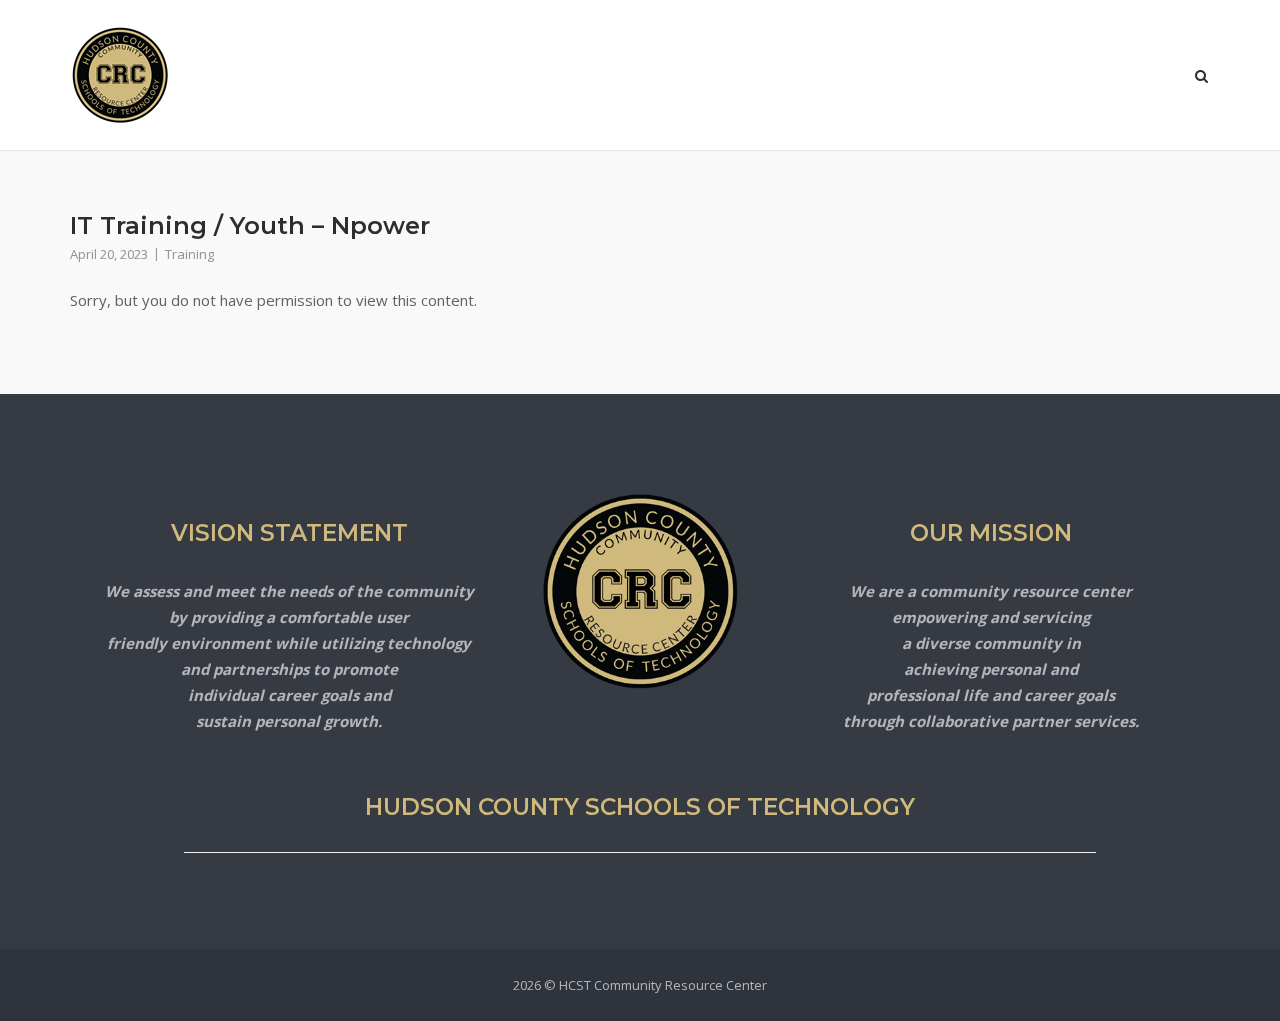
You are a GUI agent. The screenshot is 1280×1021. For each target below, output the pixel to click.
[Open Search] (1201, 78)
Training (189, 254)
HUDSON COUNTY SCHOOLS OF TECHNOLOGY (640, 807)
